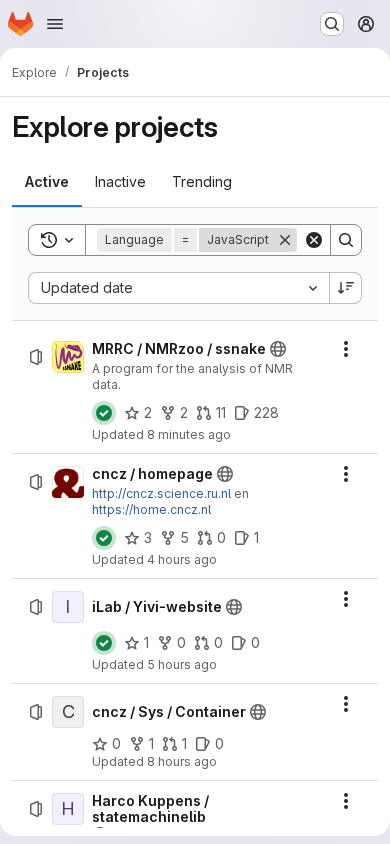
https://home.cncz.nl (151, 509)
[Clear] (314, 240)
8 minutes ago (189, 434)
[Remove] (285, 240)
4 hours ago (182, 559)
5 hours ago (182, 664)
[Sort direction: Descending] (346, 288)
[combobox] (178, 288)
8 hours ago (182, 761)
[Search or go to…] (332, 24)
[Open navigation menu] (55, 24)
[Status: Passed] (104, 413)
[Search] (346, 240)
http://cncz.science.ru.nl (161, 493)
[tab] (47, 182)
